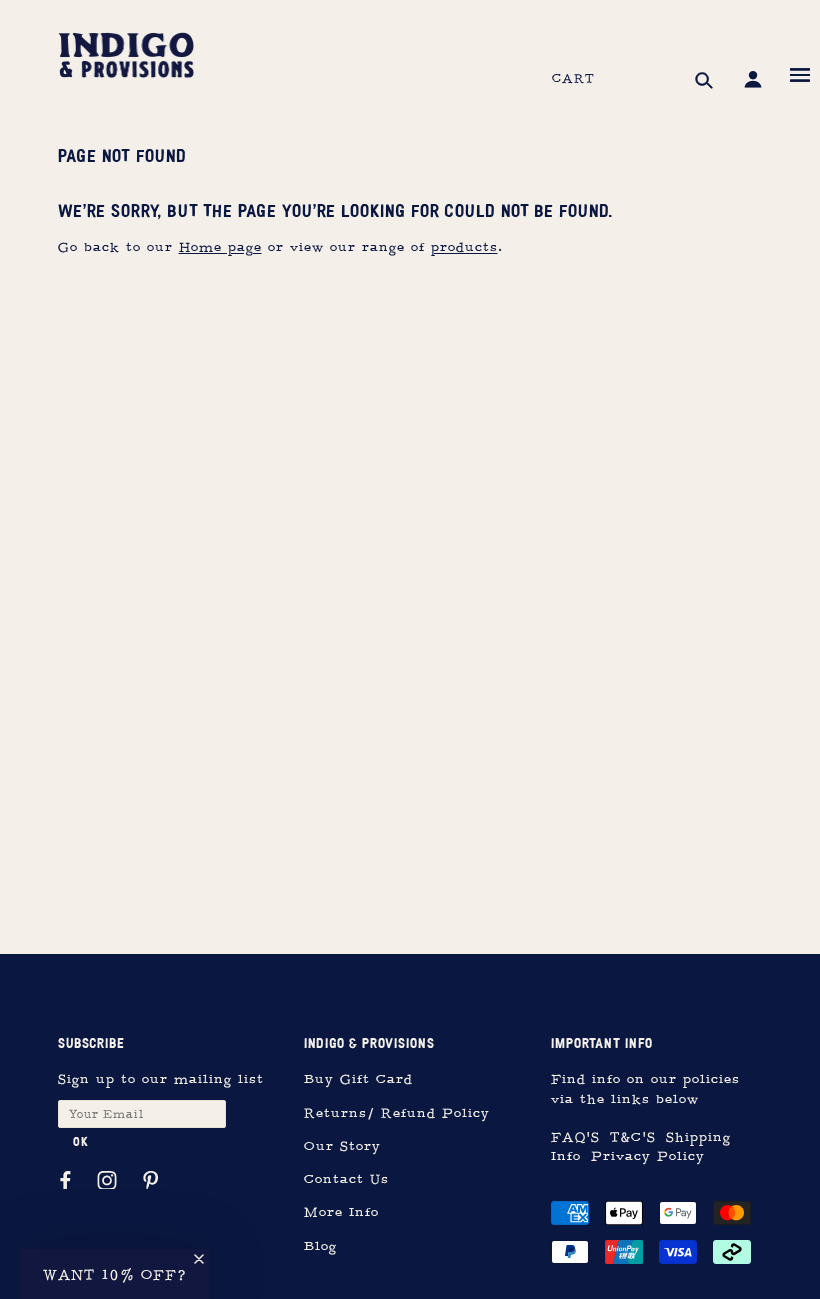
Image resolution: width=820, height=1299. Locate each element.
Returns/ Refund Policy (397, 1113)
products (464, 247)
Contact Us (346, 1179)
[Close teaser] (199, 1259)
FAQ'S (575, 1137)
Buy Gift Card (358, 1079)
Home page (220, 247)
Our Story (342, 1146)
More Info (341, 1212)
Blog (320, 1246)
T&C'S (633, 1137)
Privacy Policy (648, 1156)
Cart (573, 79)
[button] (114, 1274)
